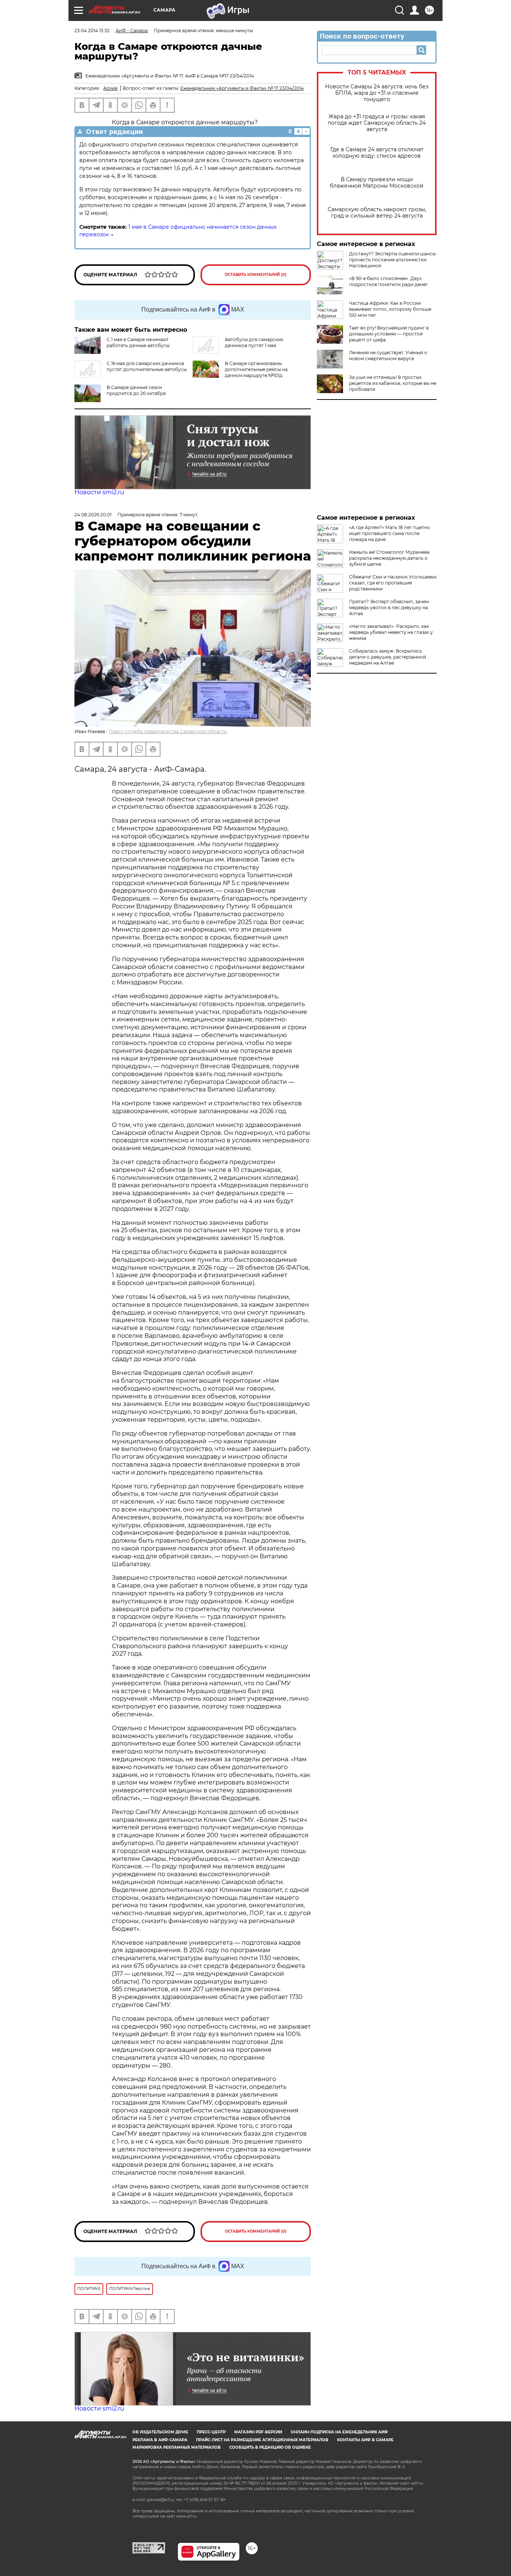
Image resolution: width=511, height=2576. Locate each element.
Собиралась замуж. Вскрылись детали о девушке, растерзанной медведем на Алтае (388, 657)
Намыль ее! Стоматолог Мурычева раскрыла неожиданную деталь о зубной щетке (389, 558)
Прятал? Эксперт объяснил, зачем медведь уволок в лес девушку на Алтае (389, 607)
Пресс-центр (211, 2432)
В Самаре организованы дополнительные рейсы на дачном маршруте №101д (256, 369)
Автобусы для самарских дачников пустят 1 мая (254, 342)
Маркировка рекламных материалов (177, 2447)
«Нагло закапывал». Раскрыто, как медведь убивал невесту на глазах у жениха (391, 632)
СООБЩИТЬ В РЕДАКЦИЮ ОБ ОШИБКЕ (270, 2447)
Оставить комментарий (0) (256, 275)
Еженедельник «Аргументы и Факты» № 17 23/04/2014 (242, 88)
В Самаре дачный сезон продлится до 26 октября (136, 390)
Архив (110, 88)
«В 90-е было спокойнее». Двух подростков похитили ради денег (388, 281)
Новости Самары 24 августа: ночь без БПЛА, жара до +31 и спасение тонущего (377, 93)
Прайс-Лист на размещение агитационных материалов (262, 2440)
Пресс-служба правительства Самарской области (168, 731)
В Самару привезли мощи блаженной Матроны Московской (377, 183)
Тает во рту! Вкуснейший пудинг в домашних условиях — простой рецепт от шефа (389, 334)
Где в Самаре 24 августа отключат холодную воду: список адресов (377, 153)
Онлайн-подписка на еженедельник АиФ (339, 2432)
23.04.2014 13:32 (92, 31)
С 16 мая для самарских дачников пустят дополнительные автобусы (147, 366)
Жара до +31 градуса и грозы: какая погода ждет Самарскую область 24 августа (377, 123)
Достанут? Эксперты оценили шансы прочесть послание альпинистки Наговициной (392, 260)
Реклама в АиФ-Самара (160, 2440)
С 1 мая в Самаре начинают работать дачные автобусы (138, 342)
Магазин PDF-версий (258, 2432)
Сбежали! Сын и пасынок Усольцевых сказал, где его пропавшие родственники (393, 583)
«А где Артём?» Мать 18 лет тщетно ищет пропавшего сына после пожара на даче (390, 533)
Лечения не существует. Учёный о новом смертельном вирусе (388, 356)
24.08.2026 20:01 (93, 515)
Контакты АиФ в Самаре (365, 2440)
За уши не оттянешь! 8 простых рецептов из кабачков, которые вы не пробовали (393, 383)
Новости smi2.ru (99, 492)
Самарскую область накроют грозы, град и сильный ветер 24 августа (377, 213)
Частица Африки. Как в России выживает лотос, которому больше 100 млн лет (390, 309)
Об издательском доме (160, 2432)
